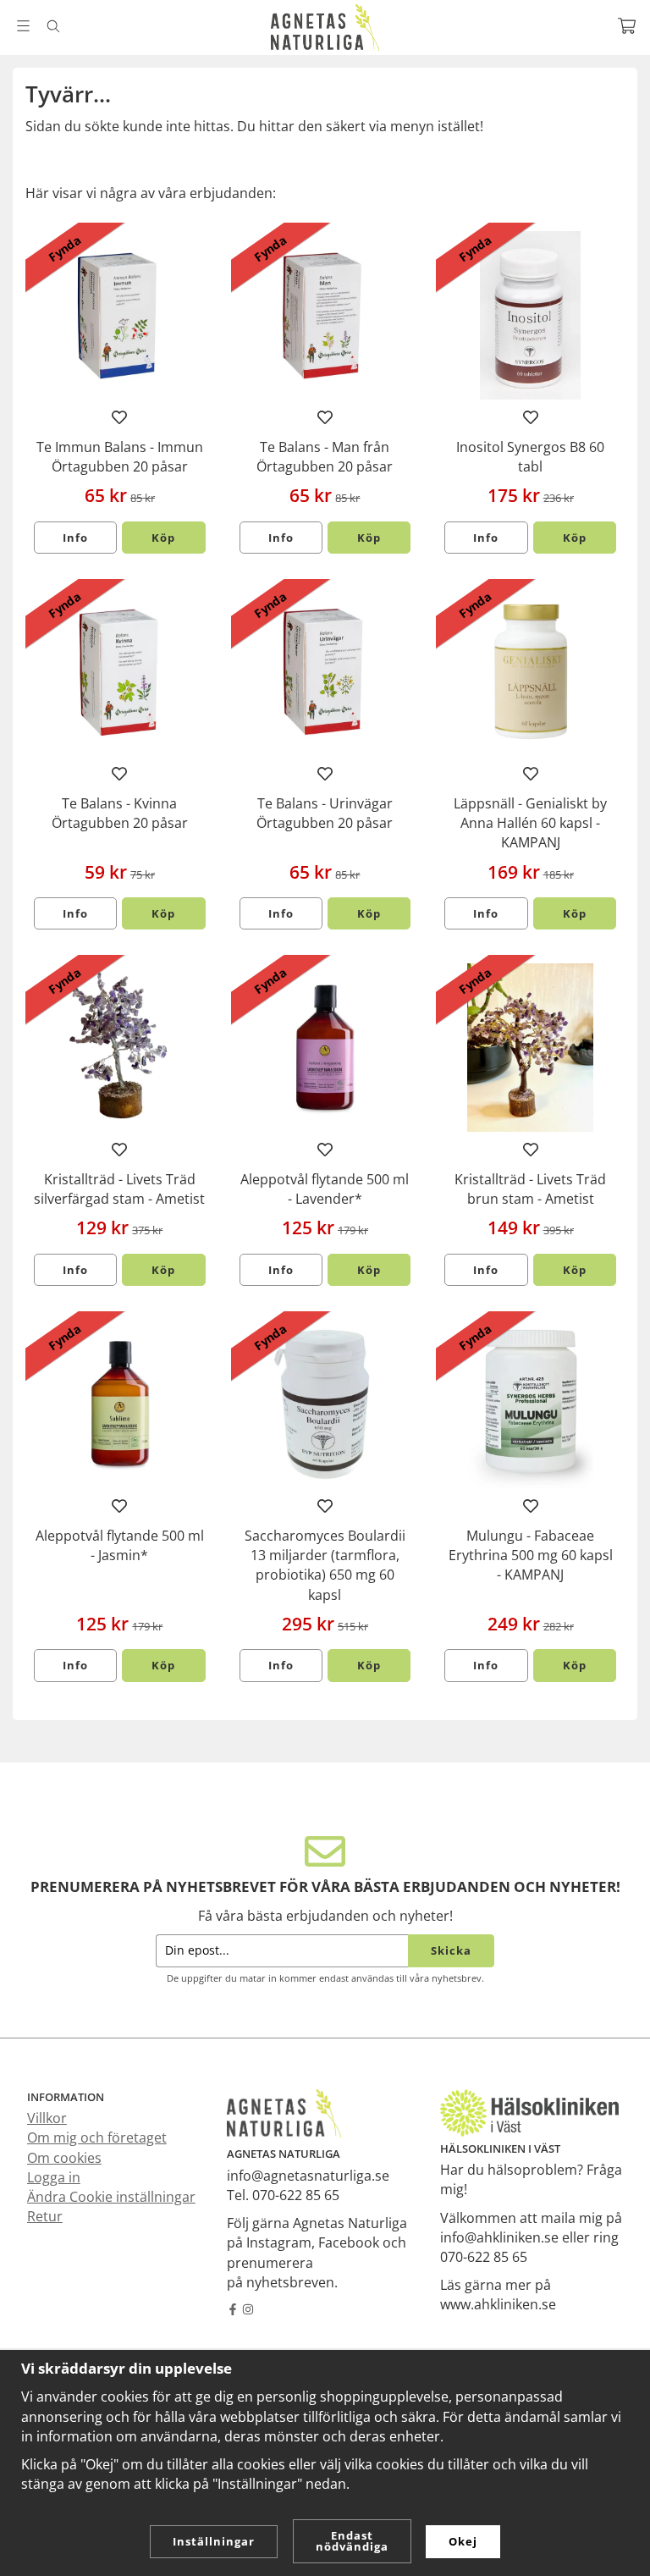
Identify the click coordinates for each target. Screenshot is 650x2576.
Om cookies (64, 2158)
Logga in (54, 2177)
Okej (463, 2541)
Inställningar (214, 2541)
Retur (45, 2216)
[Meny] (23, 26)
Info (75, 538)
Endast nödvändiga (352, 2541)
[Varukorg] (627, 26)
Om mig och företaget (97, 2137)
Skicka (451, 1950)
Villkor (47, 2118)
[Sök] (53, 26)
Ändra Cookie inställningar (111, 2197)
